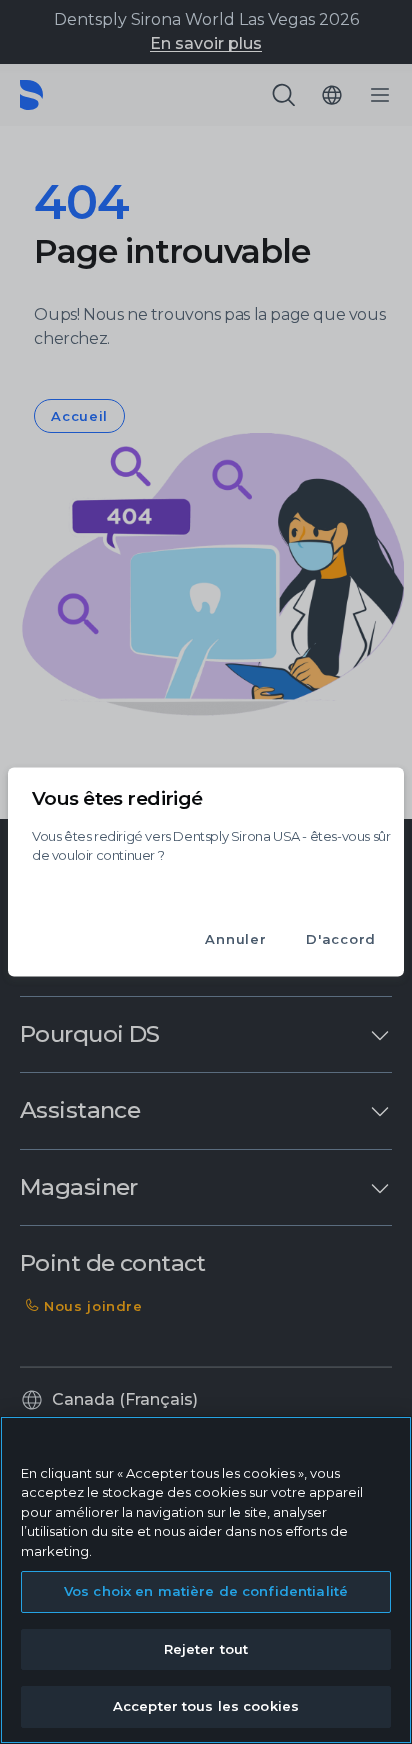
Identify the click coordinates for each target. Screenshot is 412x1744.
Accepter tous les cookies (206, 1706)
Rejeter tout (206, 1649)
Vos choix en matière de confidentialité (206, 1591)
